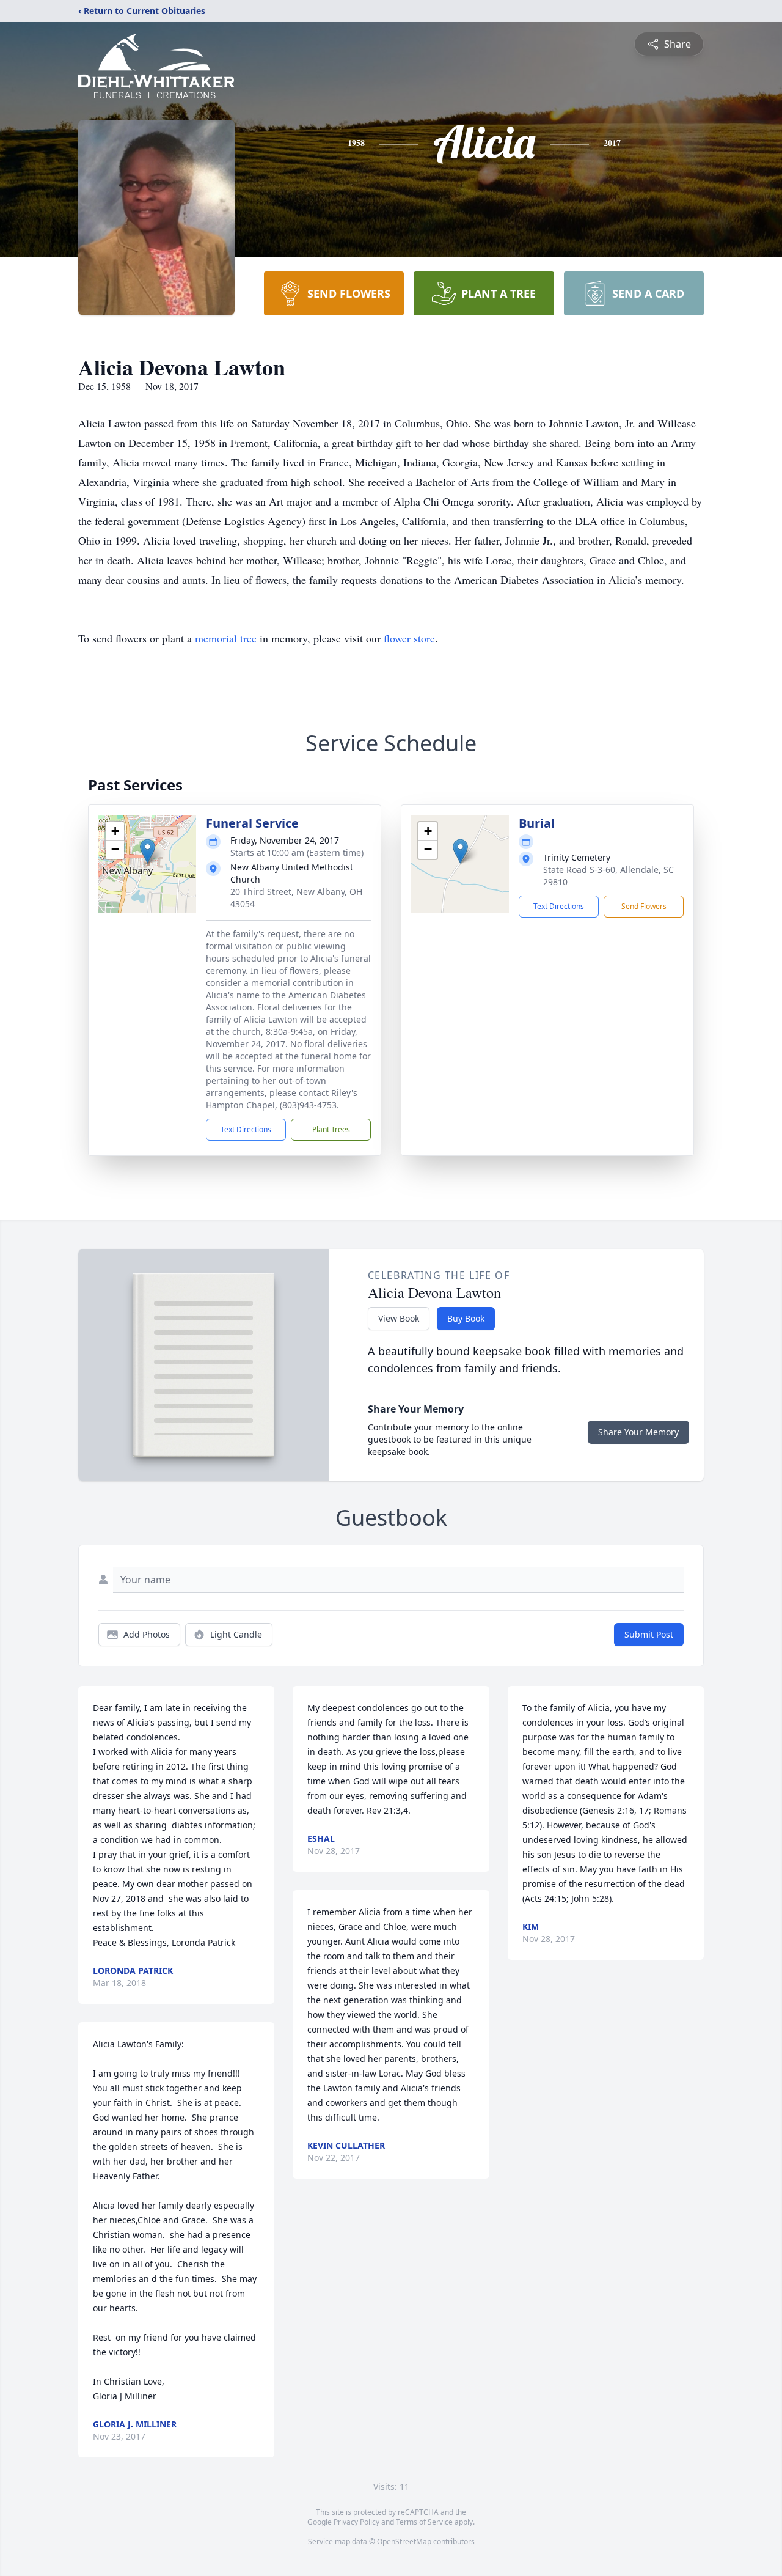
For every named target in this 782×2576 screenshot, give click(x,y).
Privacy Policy (356, 2522)
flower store (409, 638)
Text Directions (246, 1129)
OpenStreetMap (404, 2541)
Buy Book (466, 1318)
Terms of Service (424, 2522)
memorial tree (226, 638)
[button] (148, 851)
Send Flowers (644, 906)
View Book (399, 1318)
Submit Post (649, 1634)
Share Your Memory (638, 1432)
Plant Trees (331, 1129)
